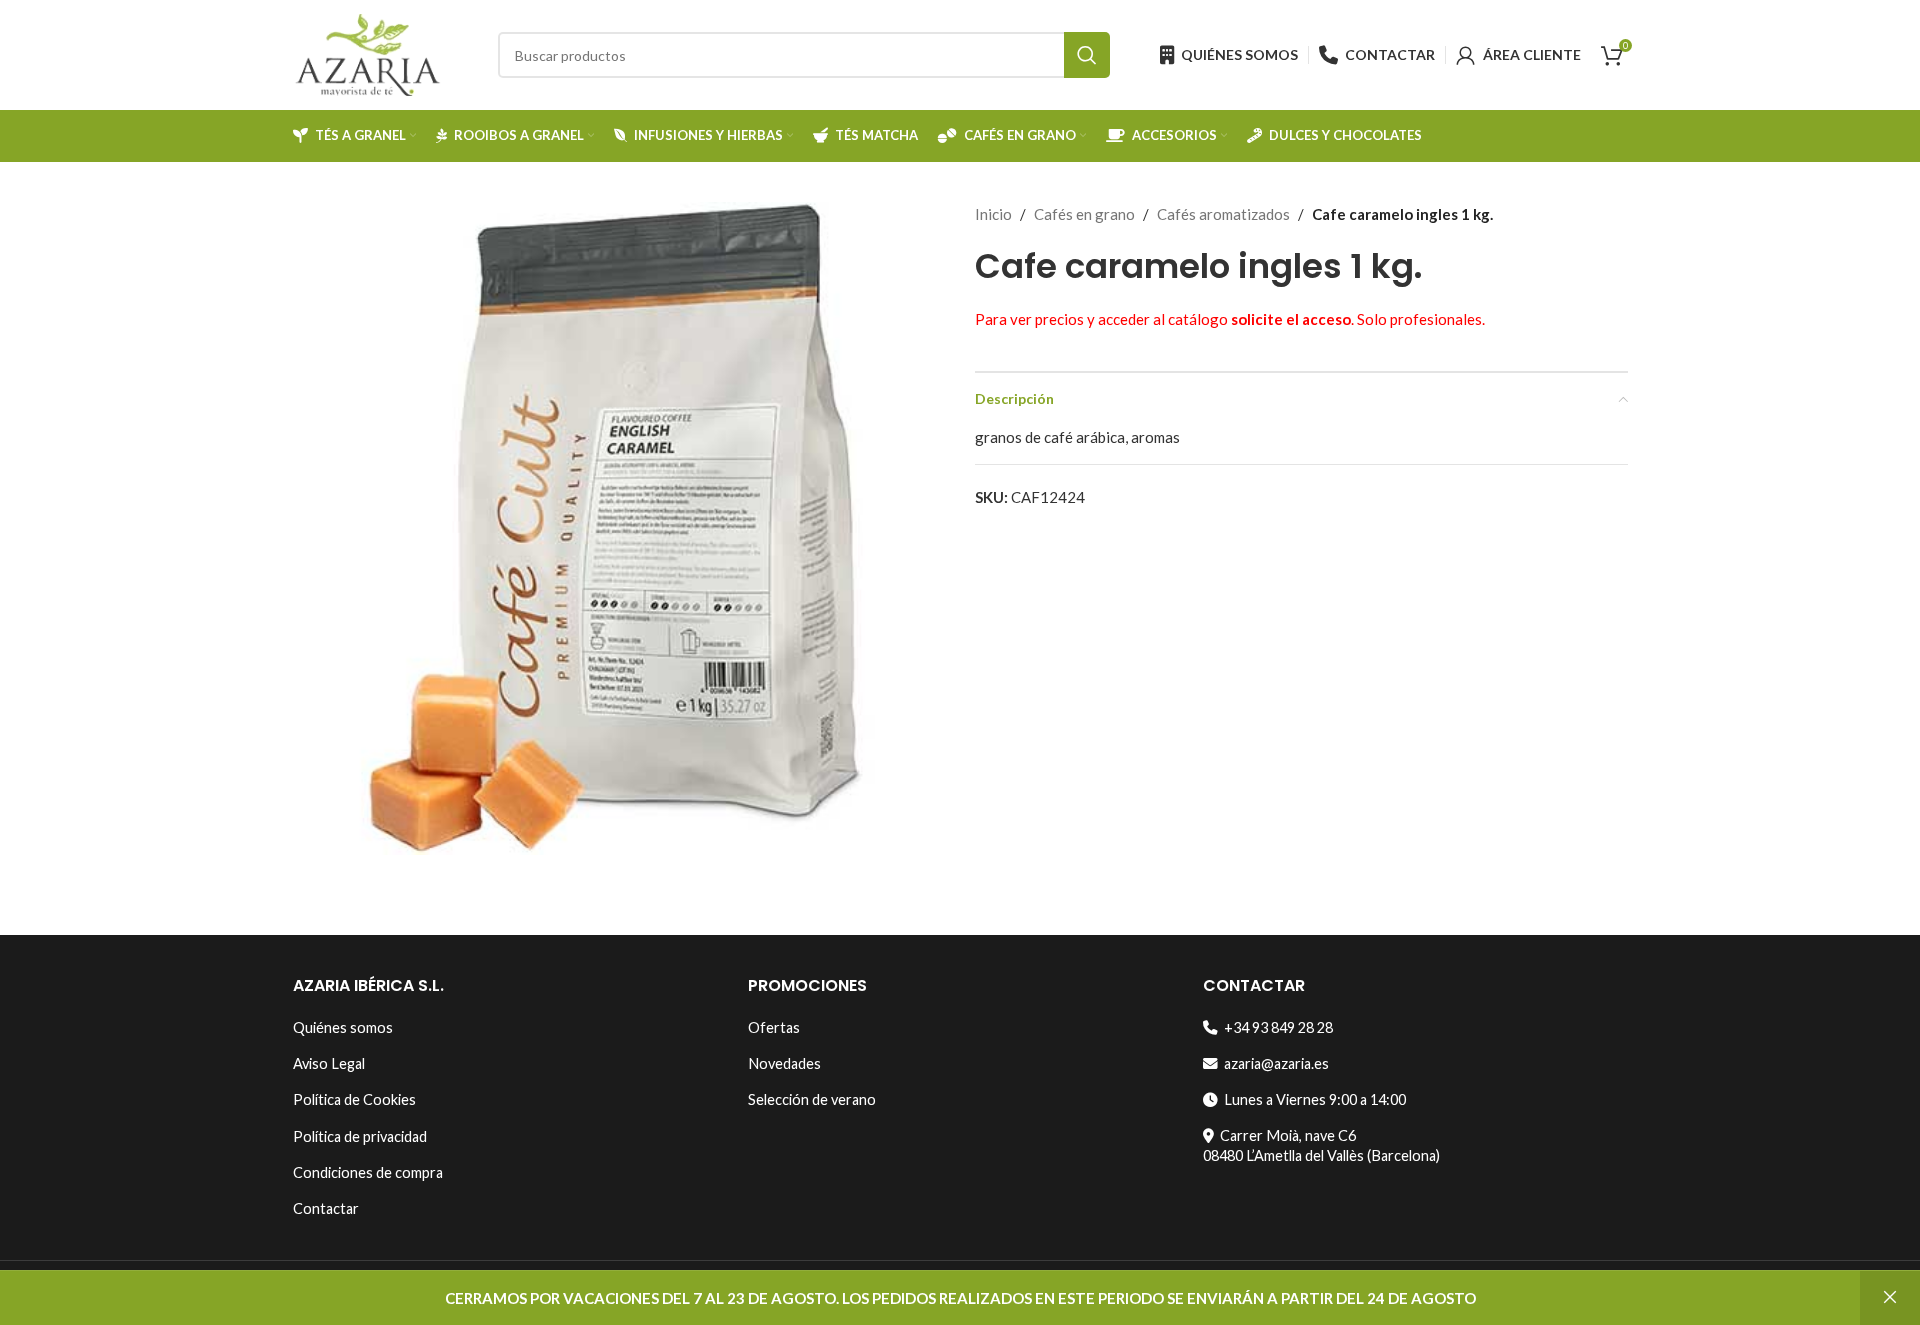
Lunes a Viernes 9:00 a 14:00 (1312, 1099)
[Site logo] (368, 53)
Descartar (1890, 1298)
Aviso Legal (329, 1063)
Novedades (784, 1063)
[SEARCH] (1087, 55)
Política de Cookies (354, 1099)
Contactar (326, 1208)
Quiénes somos (343, 1027)
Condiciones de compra (368, 1172)
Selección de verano (812, 1099)
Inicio (993, 214)
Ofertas (774, 1027)
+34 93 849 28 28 (1275, 1027)
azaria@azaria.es (1273, 1063)
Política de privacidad (360, 1136)
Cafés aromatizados (1223, 214)
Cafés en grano (1084, 214)
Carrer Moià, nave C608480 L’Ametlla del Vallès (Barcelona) (1321, 1145)
